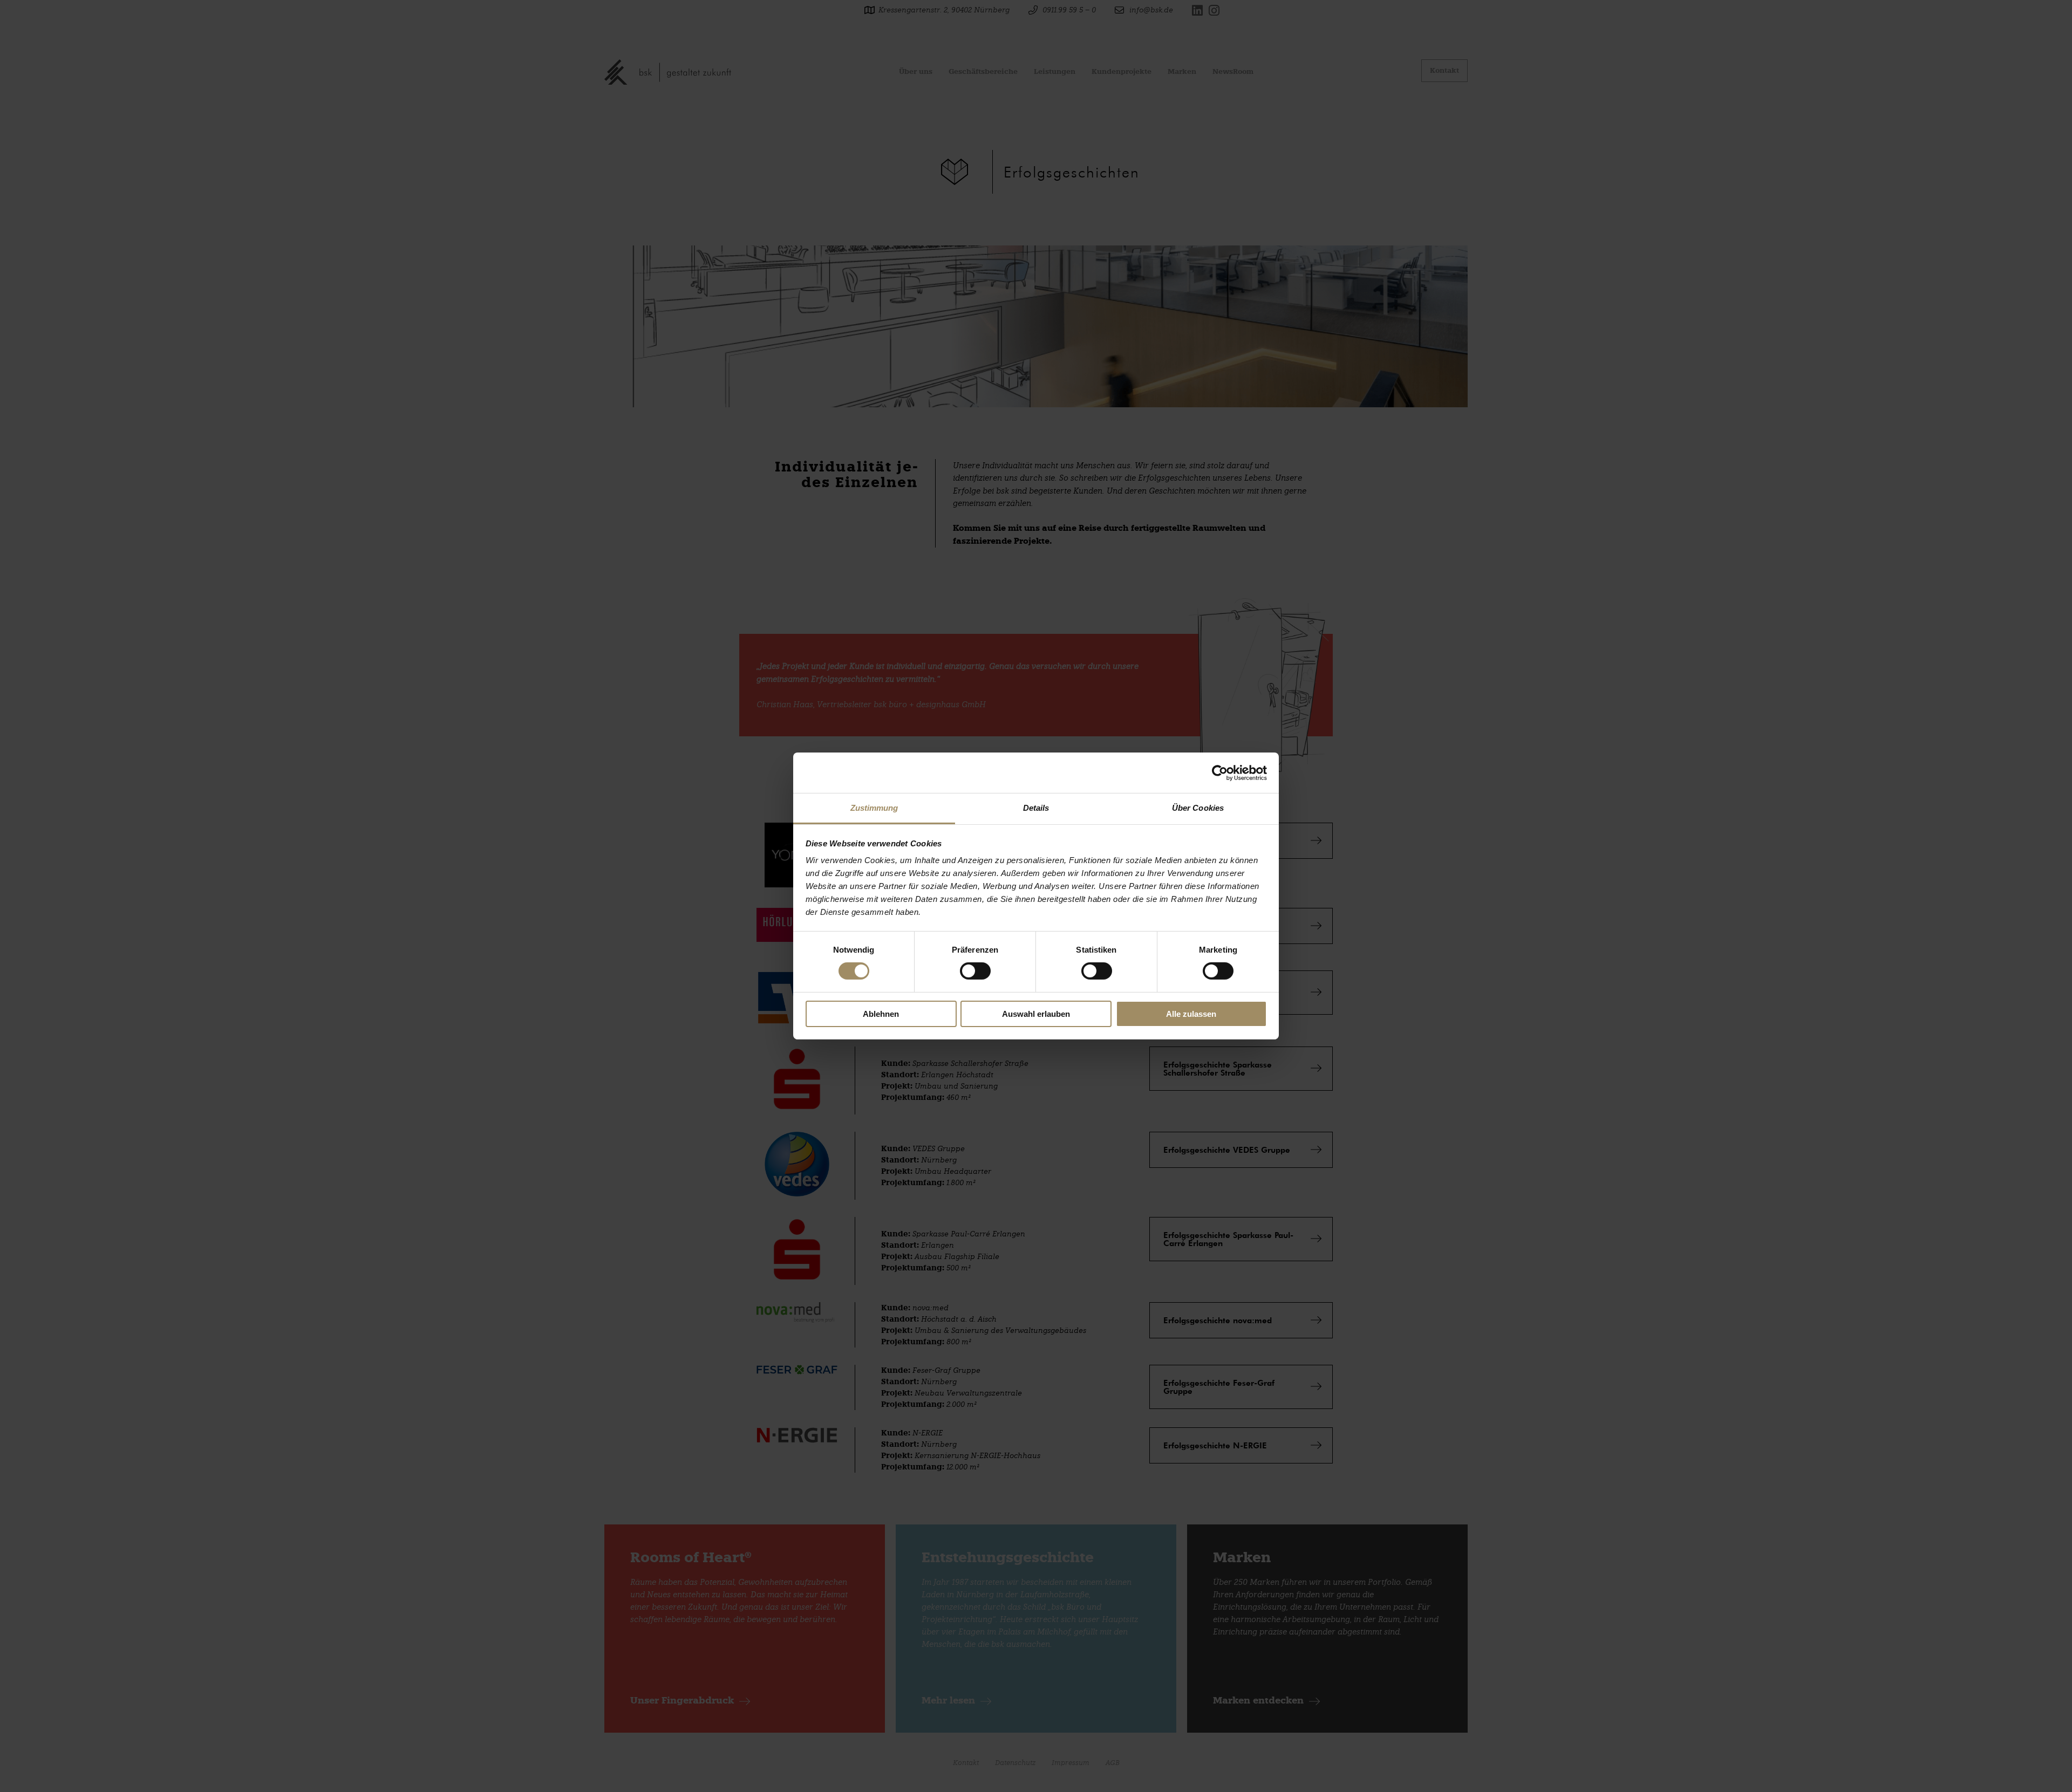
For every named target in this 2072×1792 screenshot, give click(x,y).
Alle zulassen (1191, 1014)
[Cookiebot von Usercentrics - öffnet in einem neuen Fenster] (1220, 772)
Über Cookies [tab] (1198, 808)
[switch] (975, 971)
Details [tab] (1036, 808)
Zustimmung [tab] (874, 808)
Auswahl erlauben (1036, 1014)
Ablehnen (881, 1014)
